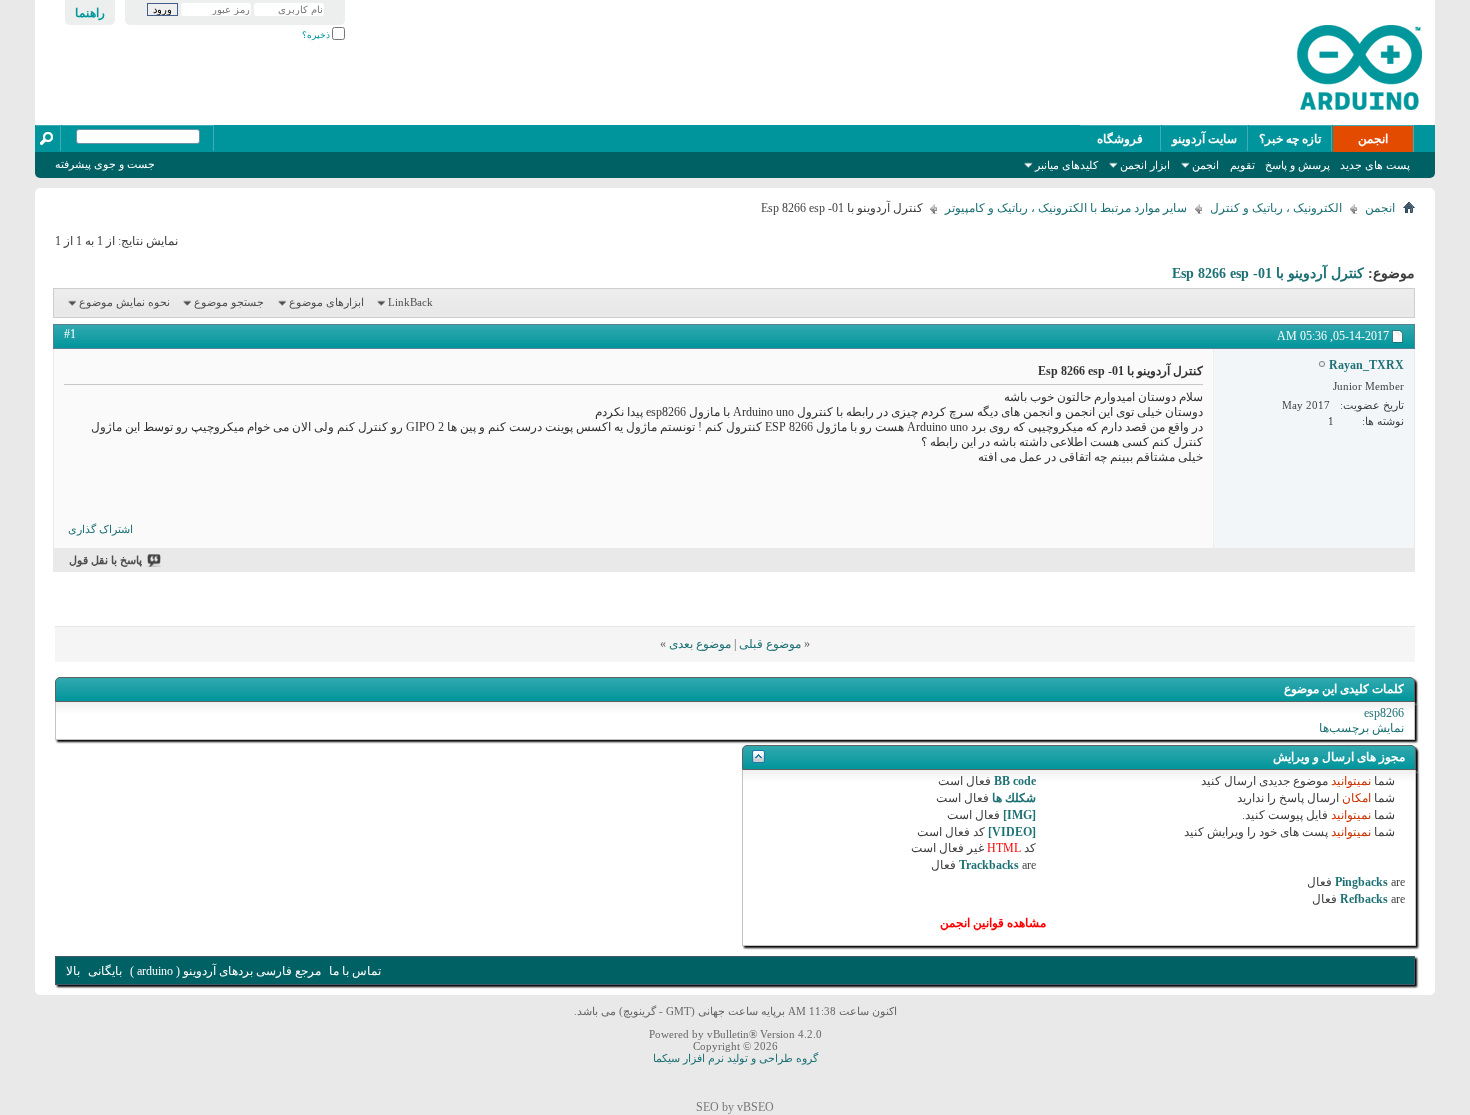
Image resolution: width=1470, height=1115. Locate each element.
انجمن (1373, 139)
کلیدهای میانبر (1066, 165)
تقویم (1242, 165)
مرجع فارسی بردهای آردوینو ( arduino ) (225, 971)
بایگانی (105, 971)
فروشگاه (1120, 139)
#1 (70, 334)
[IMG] (1019, 815)
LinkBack (410, 302)
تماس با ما (355, 971)
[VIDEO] (1012, 832)
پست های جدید (1375, 165)
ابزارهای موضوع (326, 302)
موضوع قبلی (770, 644)
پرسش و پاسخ (1297, 165)
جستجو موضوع (229, 302)
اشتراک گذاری (100, 529)
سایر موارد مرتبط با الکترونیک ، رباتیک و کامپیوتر (1066, 208)
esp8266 (1384, 713)
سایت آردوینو (1204, 139)
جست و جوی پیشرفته (105, 164)
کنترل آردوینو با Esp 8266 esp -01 (1268, 273)
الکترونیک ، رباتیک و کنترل (1276, 208)
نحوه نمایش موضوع (124, 302)
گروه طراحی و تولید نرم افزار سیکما (735, 1058)
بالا (73, 971)
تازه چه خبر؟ (1290, 139)
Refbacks (1364, 899)
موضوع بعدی (700, 644)
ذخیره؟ (317, 35)
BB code (1015, 781)
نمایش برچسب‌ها (1361, 728)
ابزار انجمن (1145, 165)
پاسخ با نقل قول (105, 560)
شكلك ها (1014, 798)
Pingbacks (1361, 882)
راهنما (90, 13)
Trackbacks (989, 865)
